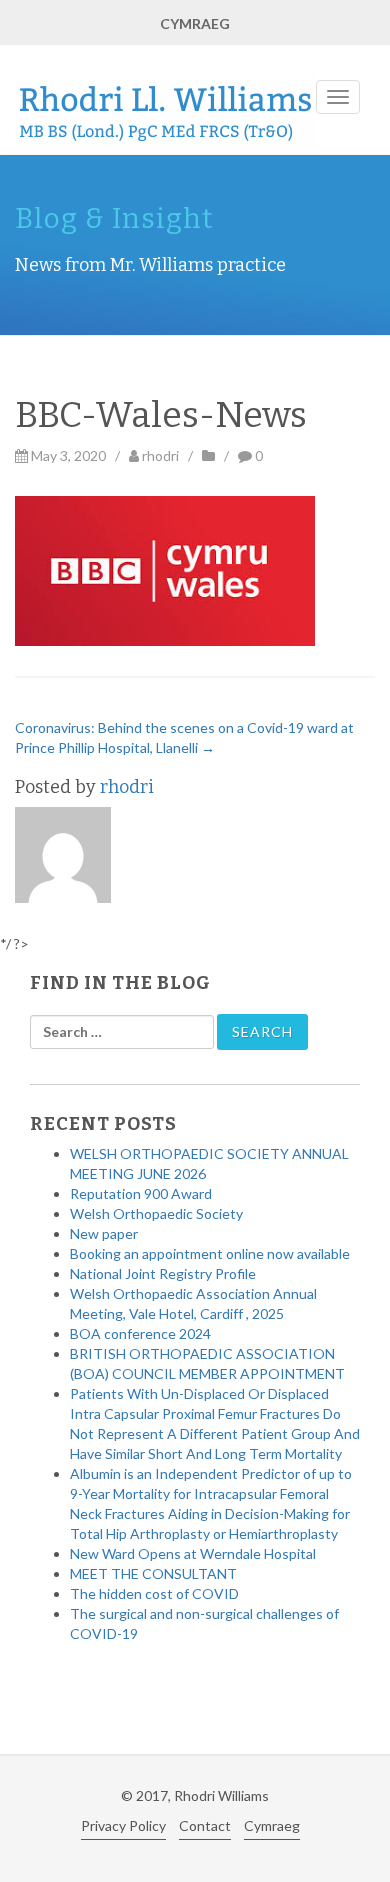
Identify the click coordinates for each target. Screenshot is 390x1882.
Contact (205, 1825)
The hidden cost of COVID (154, 1593)
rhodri (160, 455)
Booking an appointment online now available (210, 1253)
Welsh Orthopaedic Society (156, 1213)
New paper (104, 1233)
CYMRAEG (195, 23)
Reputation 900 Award (141, 1193)
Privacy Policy (123, 1825)
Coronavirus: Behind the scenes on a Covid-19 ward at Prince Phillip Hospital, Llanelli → (184, 737)
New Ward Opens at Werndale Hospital (193, 1553)
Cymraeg (272, 1825)
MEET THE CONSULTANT (153, 1573)
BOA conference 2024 (140, 1333)
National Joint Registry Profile (163, 1273)
